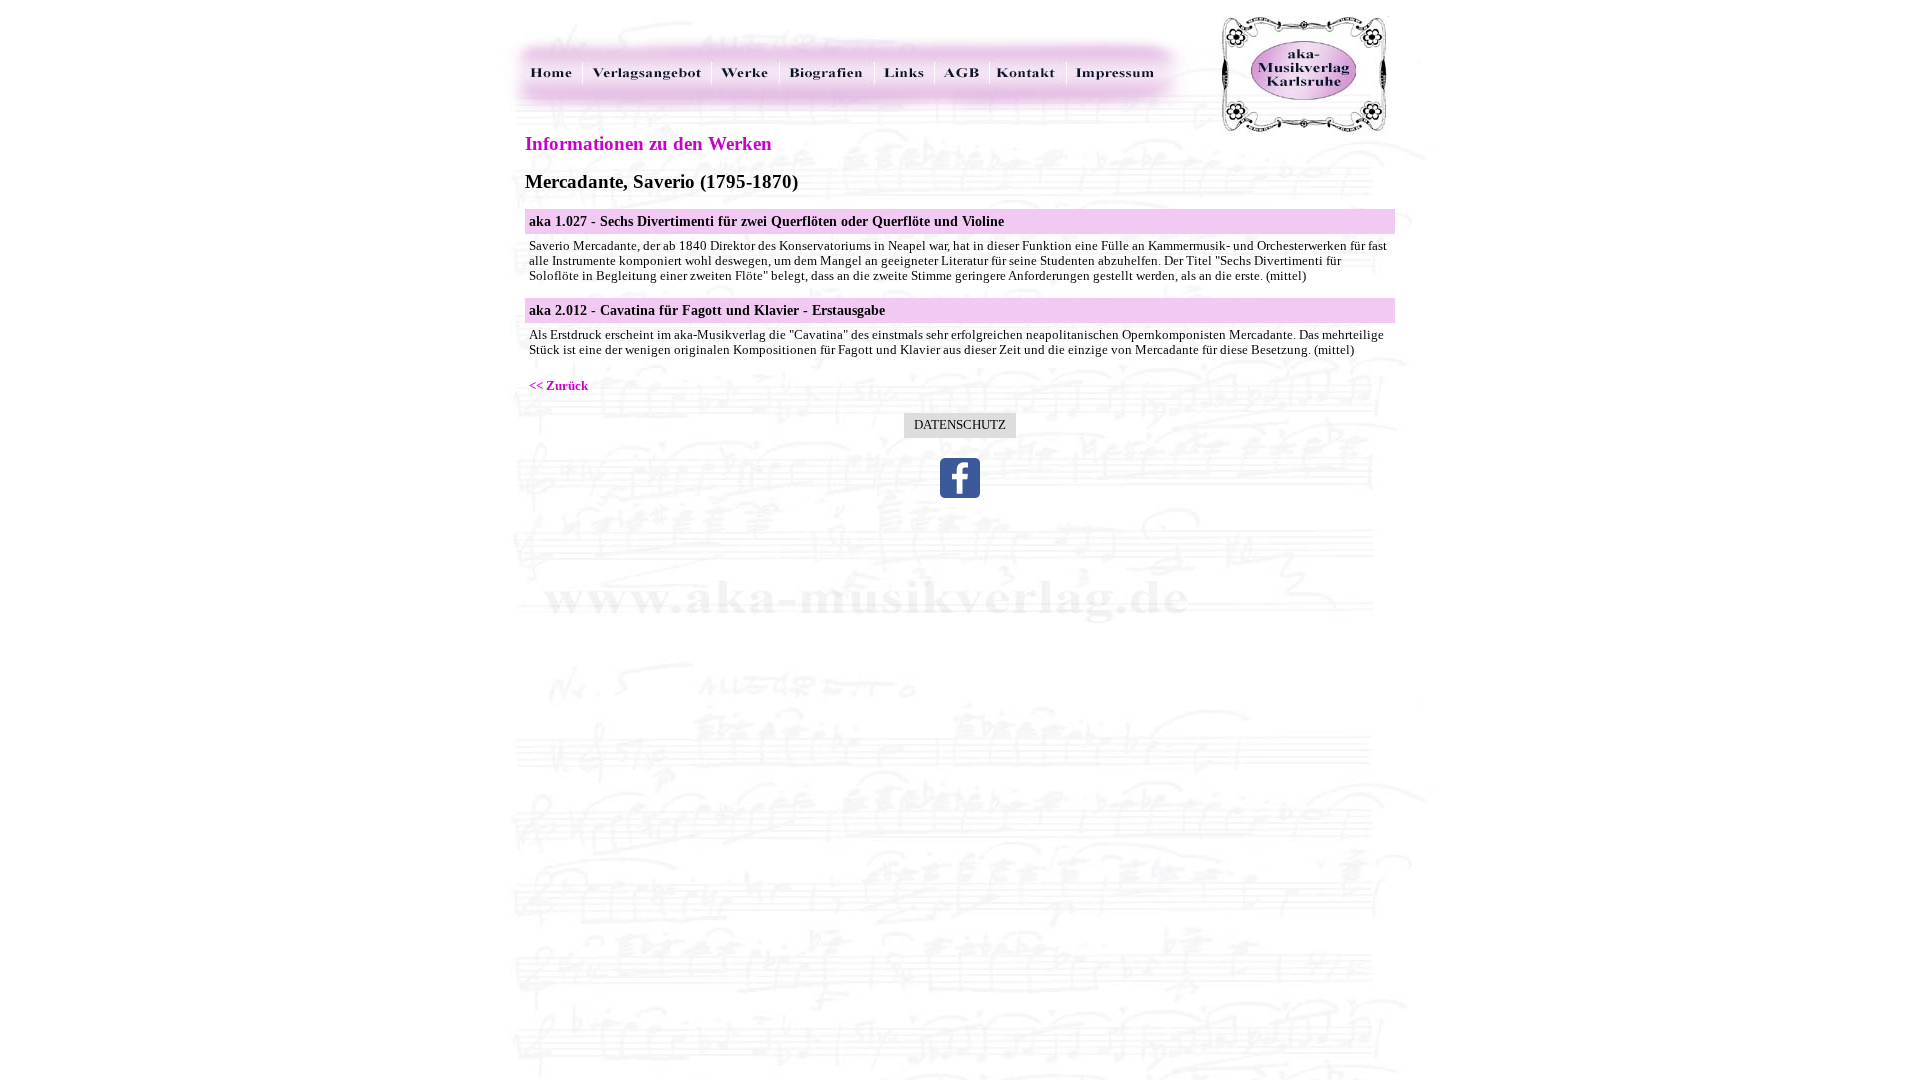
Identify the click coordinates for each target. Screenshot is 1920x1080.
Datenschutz (960, 425)
